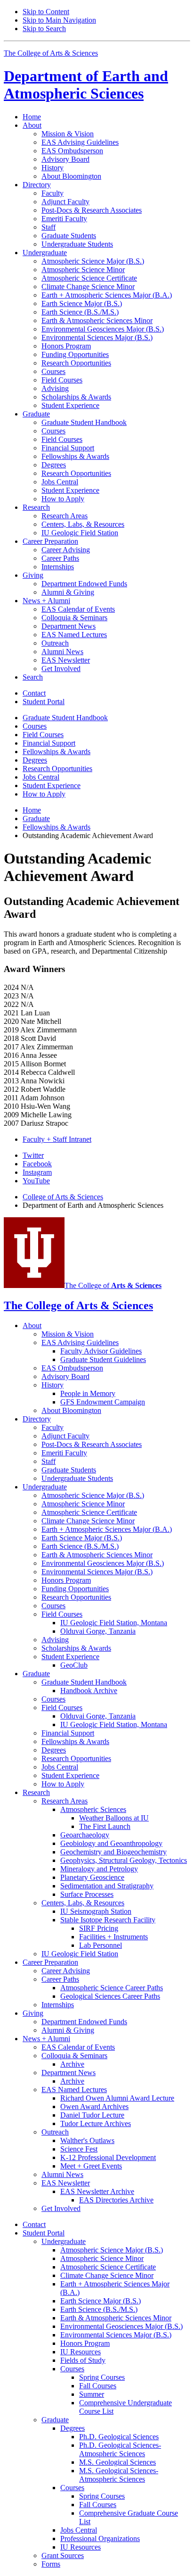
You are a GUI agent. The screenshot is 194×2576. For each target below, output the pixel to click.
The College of (113, 1285)
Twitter (33, 1155)
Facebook (37, 1164)
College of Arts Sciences (63, 1197)
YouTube (36, 1181)
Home (32, 117)
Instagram (37, 1172)
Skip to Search (44, 29)
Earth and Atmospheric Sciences (86, 85)
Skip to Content (46, 12)
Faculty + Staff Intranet (57, 1139)
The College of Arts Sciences (51, 53)
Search (33, 677)
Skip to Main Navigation (59, 20)
